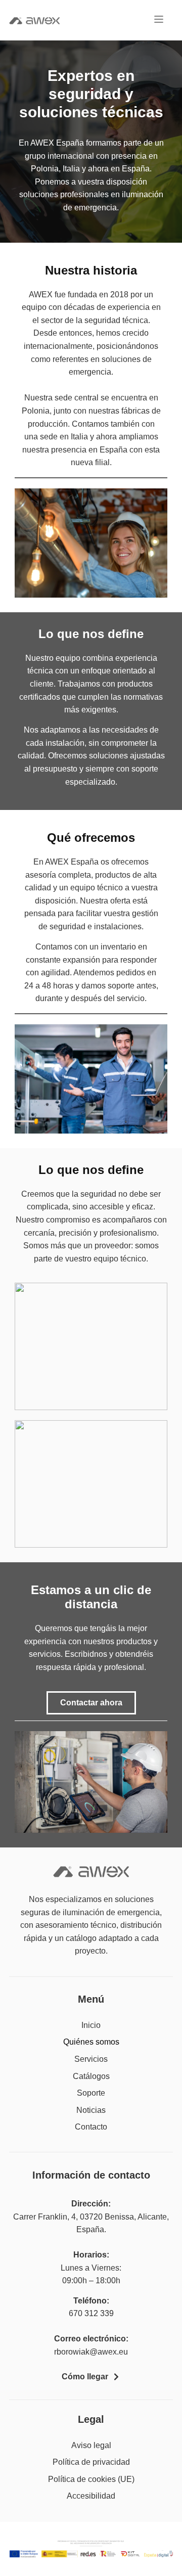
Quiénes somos (91, 2042)
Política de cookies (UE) (91, 2479)
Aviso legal (91, 2445)
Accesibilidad (91, 2496)
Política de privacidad (91, 2462)
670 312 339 (91, 2313)
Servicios (91, 2059)
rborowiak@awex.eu (91, 2352)
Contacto (91, 2127)
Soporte (91, 2093)
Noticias (91, 2110)
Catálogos (91, 2076)
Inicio (91, 2025)
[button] (159, 20)
